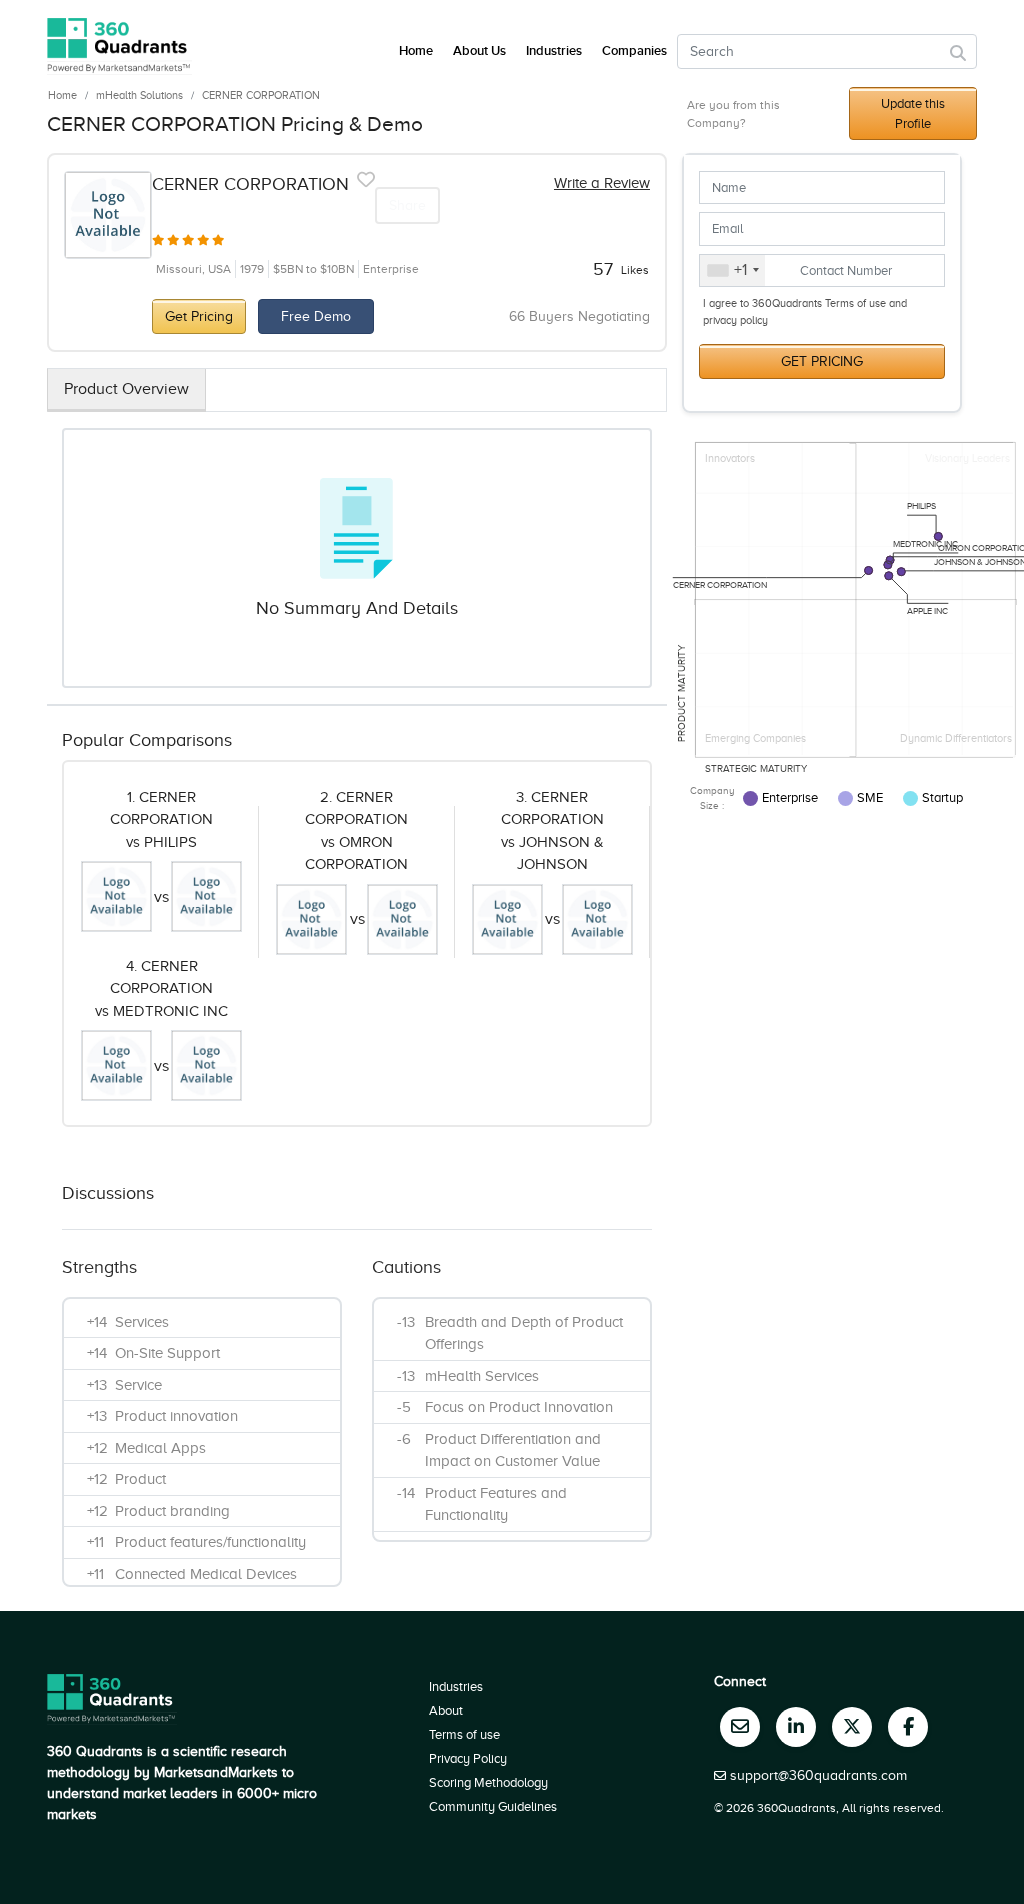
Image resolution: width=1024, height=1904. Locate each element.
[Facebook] (908, 1727)
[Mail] (740, 1727)
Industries (554, 51)
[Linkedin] (796, 1727)
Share (407, 205)
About (446, 1710)
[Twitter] (852, 1727)
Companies (634, 51)
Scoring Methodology (488, 1782)
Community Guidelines (493, 1806)
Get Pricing (199, 316)
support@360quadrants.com (818, 1775)
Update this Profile (913, 113)
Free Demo (316, 316)
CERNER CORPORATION (261, 95)
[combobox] (732, 271)
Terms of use (464, 1734)
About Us (479, 51)
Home (62, 95)
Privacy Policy (468, 1758)
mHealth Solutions (139, 95)
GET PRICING (822, 361)
